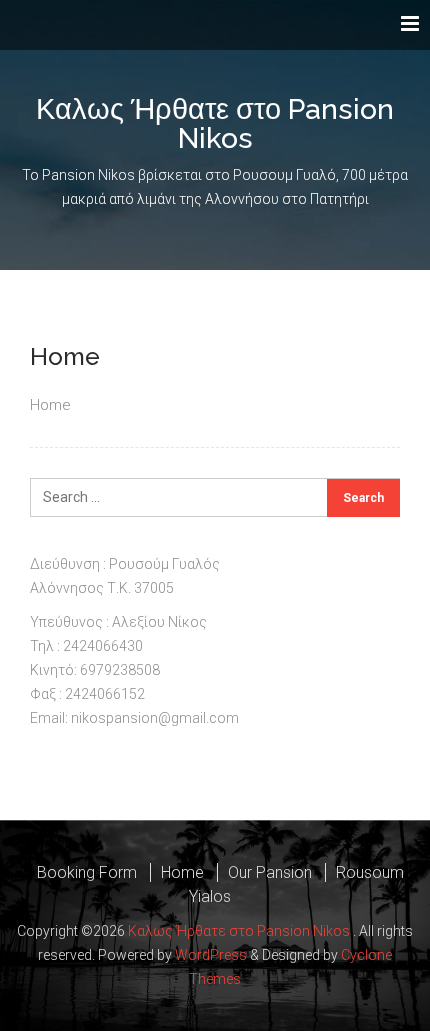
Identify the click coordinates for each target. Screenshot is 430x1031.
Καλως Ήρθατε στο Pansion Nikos (215, 123)
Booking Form (87, 872)
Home (182, 872)
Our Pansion (270, 872)
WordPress (211, 955)
